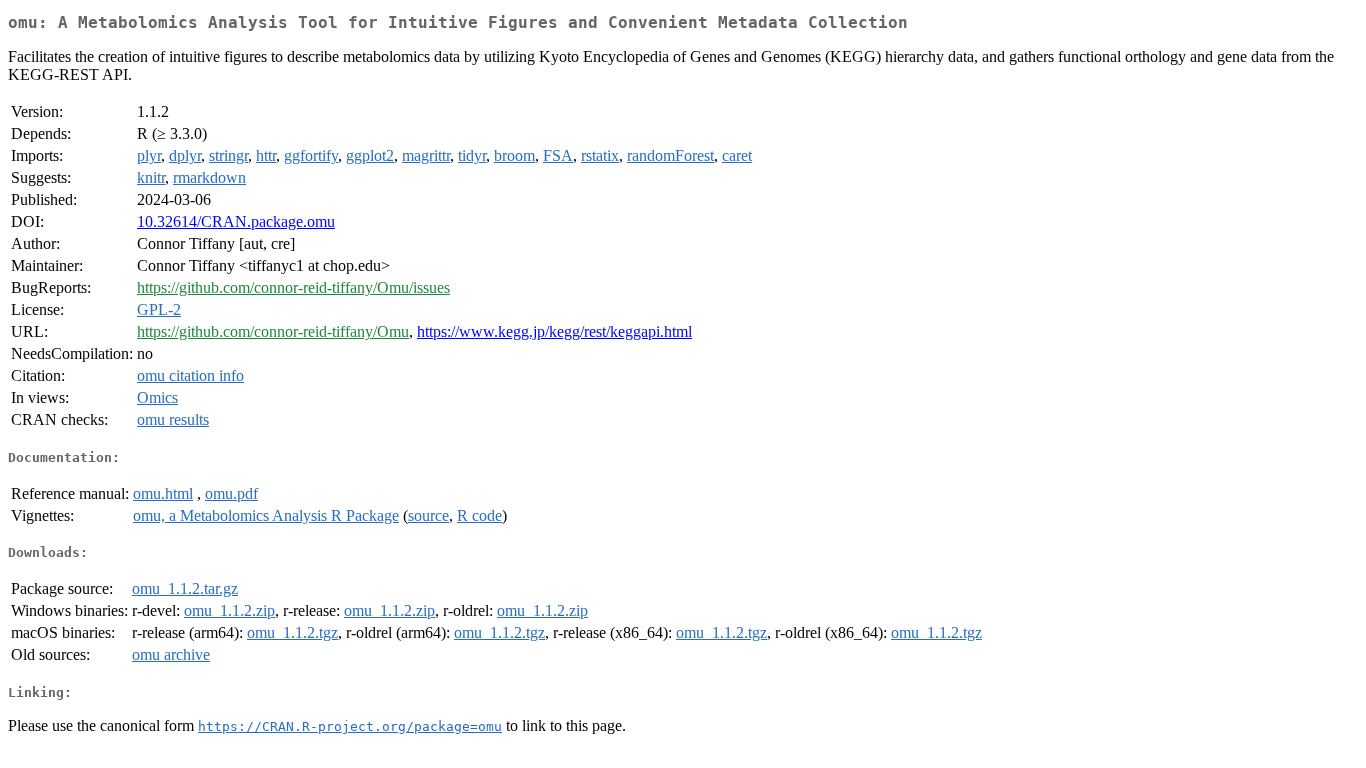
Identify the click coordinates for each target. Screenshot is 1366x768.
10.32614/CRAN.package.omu (236, 221)
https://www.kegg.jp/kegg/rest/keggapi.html (554, 331)
